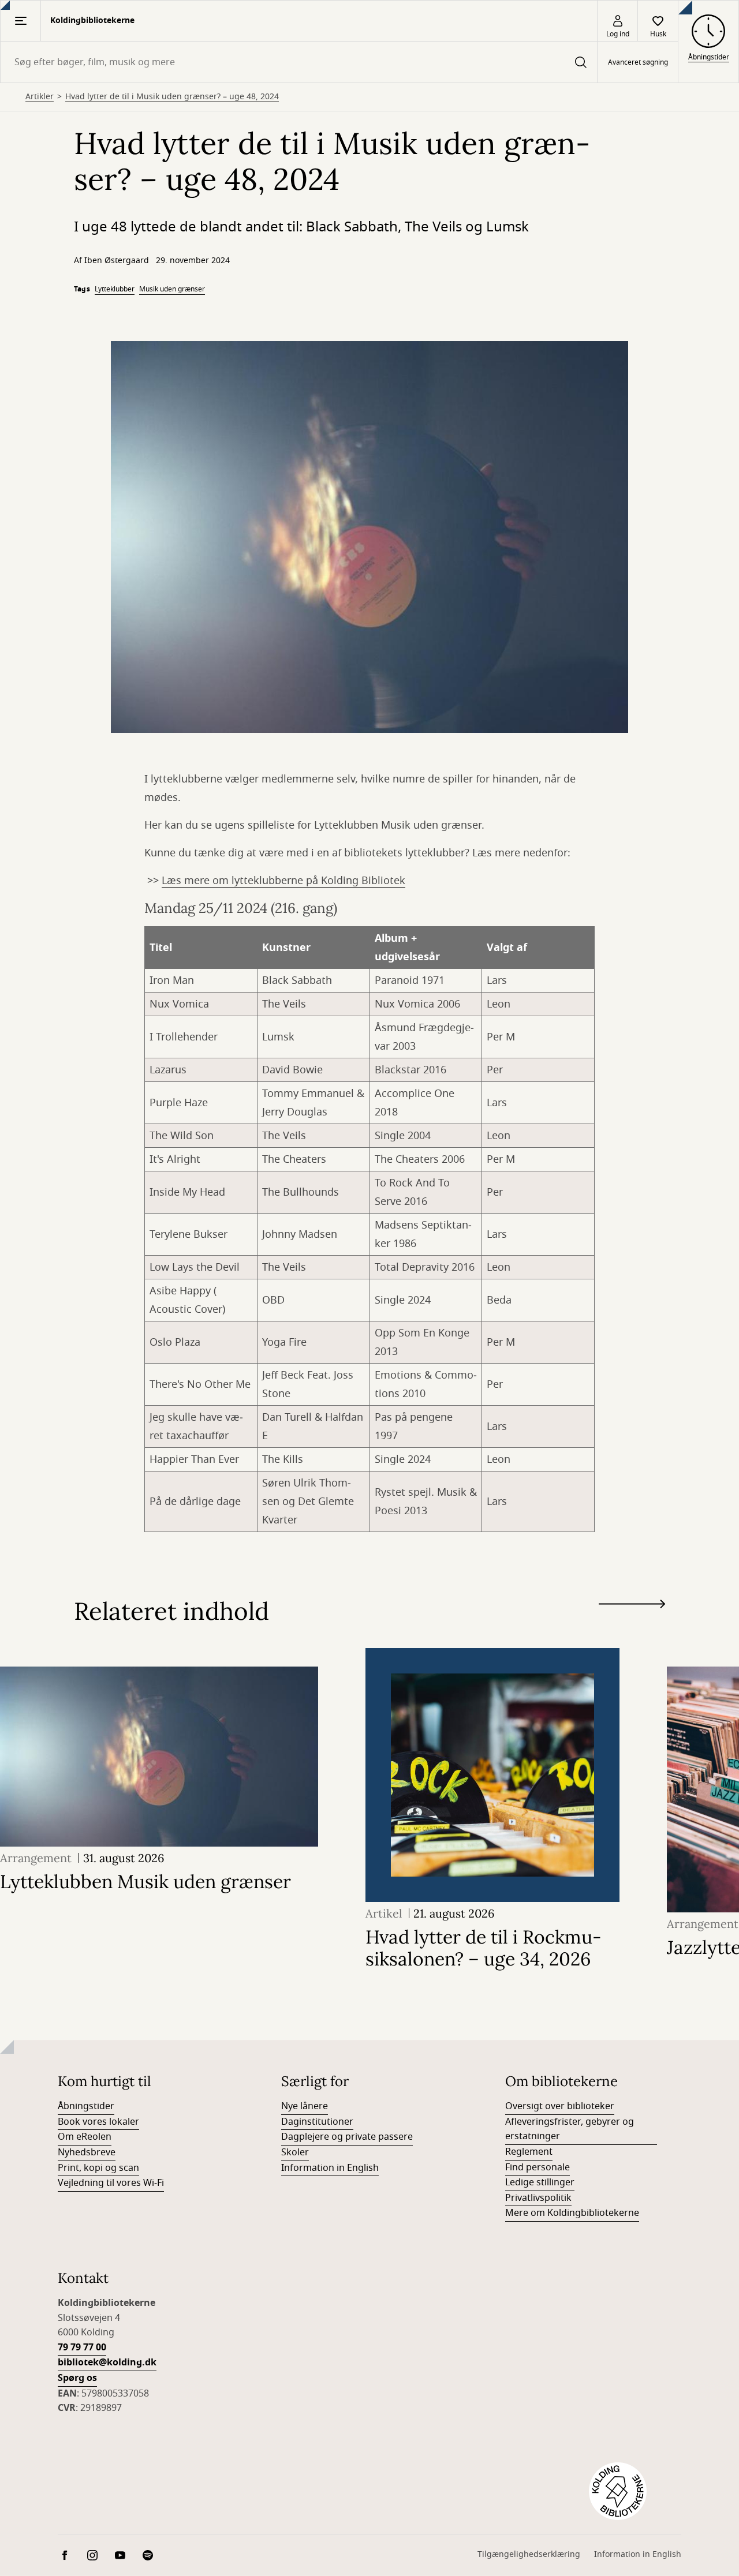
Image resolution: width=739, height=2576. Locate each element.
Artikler (40, 97)
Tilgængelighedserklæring (529, 2554)
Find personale (538, 2167)
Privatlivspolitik (538, 2198)
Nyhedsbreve (87, 2152)
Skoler (295, 2152)
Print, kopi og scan (98, 2168)
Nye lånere (305, 2106)
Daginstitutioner (317, 2122)
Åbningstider (86, 2106)
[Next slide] (632, 1606)
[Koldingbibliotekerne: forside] (618, 2491)
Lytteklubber (115, 289)
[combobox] (299, 62)
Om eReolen (85, 2137)
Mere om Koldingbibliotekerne (572, 2213)
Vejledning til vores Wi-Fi (111, 2183)
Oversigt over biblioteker (560, 2106)
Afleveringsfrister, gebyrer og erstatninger (570, 2129)
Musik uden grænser (172, 289)
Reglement (529, 2152)
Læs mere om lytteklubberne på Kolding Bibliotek (283, 881)
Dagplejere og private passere (347, 2137)
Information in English (330, 2168)
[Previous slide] (632, 1625)
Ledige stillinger (540, 2182)
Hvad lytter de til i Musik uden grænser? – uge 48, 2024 (172, 97)
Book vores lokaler (98, 2122)
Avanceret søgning (638, 62)
